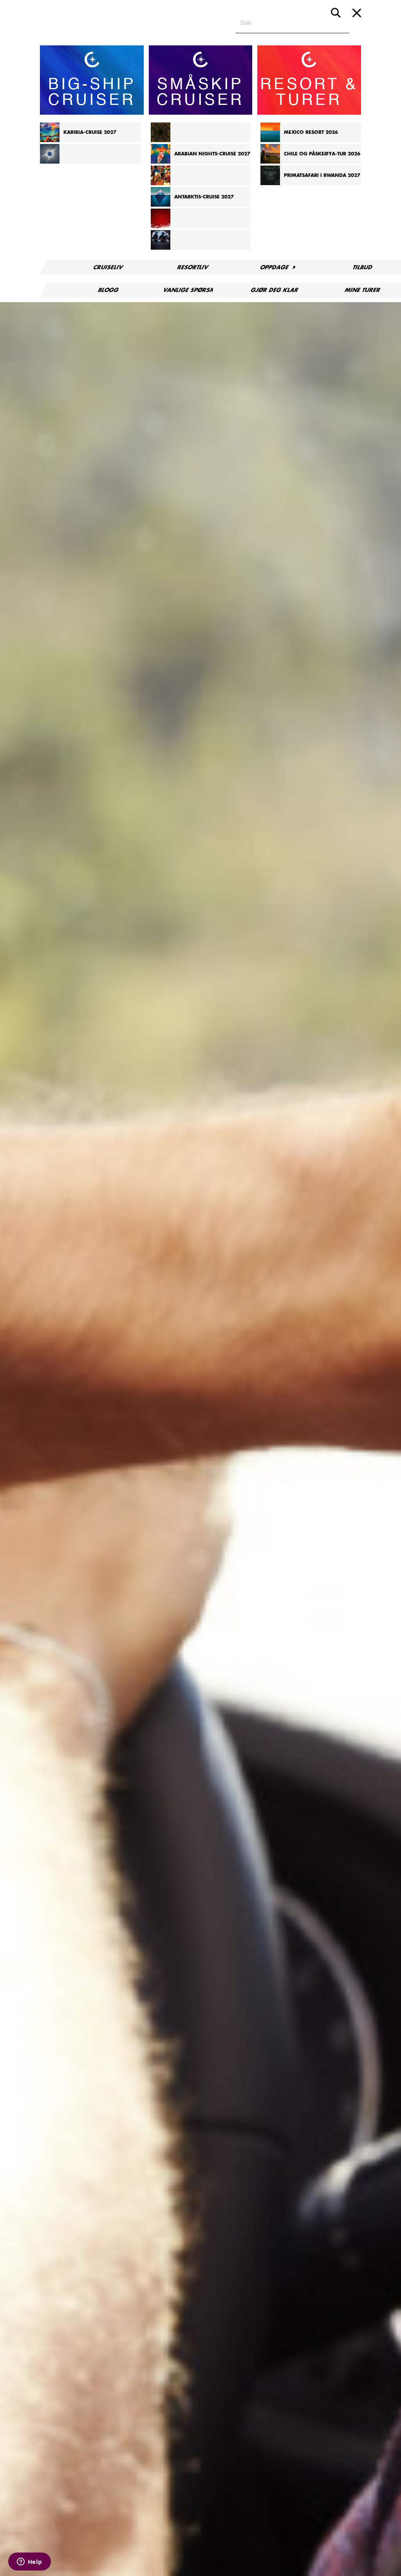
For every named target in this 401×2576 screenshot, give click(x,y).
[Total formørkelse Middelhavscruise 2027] (50, 162)
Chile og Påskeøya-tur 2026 (322, 154)
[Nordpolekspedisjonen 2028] (161, 248)
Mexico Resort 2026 (311, 132)
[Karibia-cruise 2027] (50, 141)
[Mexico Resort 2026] (270, 141)
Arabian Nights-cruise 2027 (212, 154)
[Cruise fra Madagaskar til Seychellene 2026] (161, 141)
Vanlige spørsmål (193, 290)
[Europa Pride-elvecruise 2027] (161, 184)
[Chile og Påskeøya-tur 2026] (270, 162)
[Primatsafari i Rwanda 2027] (270, 184)
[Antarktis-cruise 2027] (161, 205)
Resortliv (193, 267)
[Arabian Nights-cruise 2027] (161, 162)
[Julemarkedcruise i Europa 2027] (161, 227)
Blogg (108, 290)
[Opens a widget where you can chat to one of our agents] (29, 2562)
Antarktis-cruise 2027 (204, 197)
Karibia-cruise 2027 (90, 132)
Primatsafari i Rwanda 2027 (322, 175)
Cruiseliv (109, 267)
